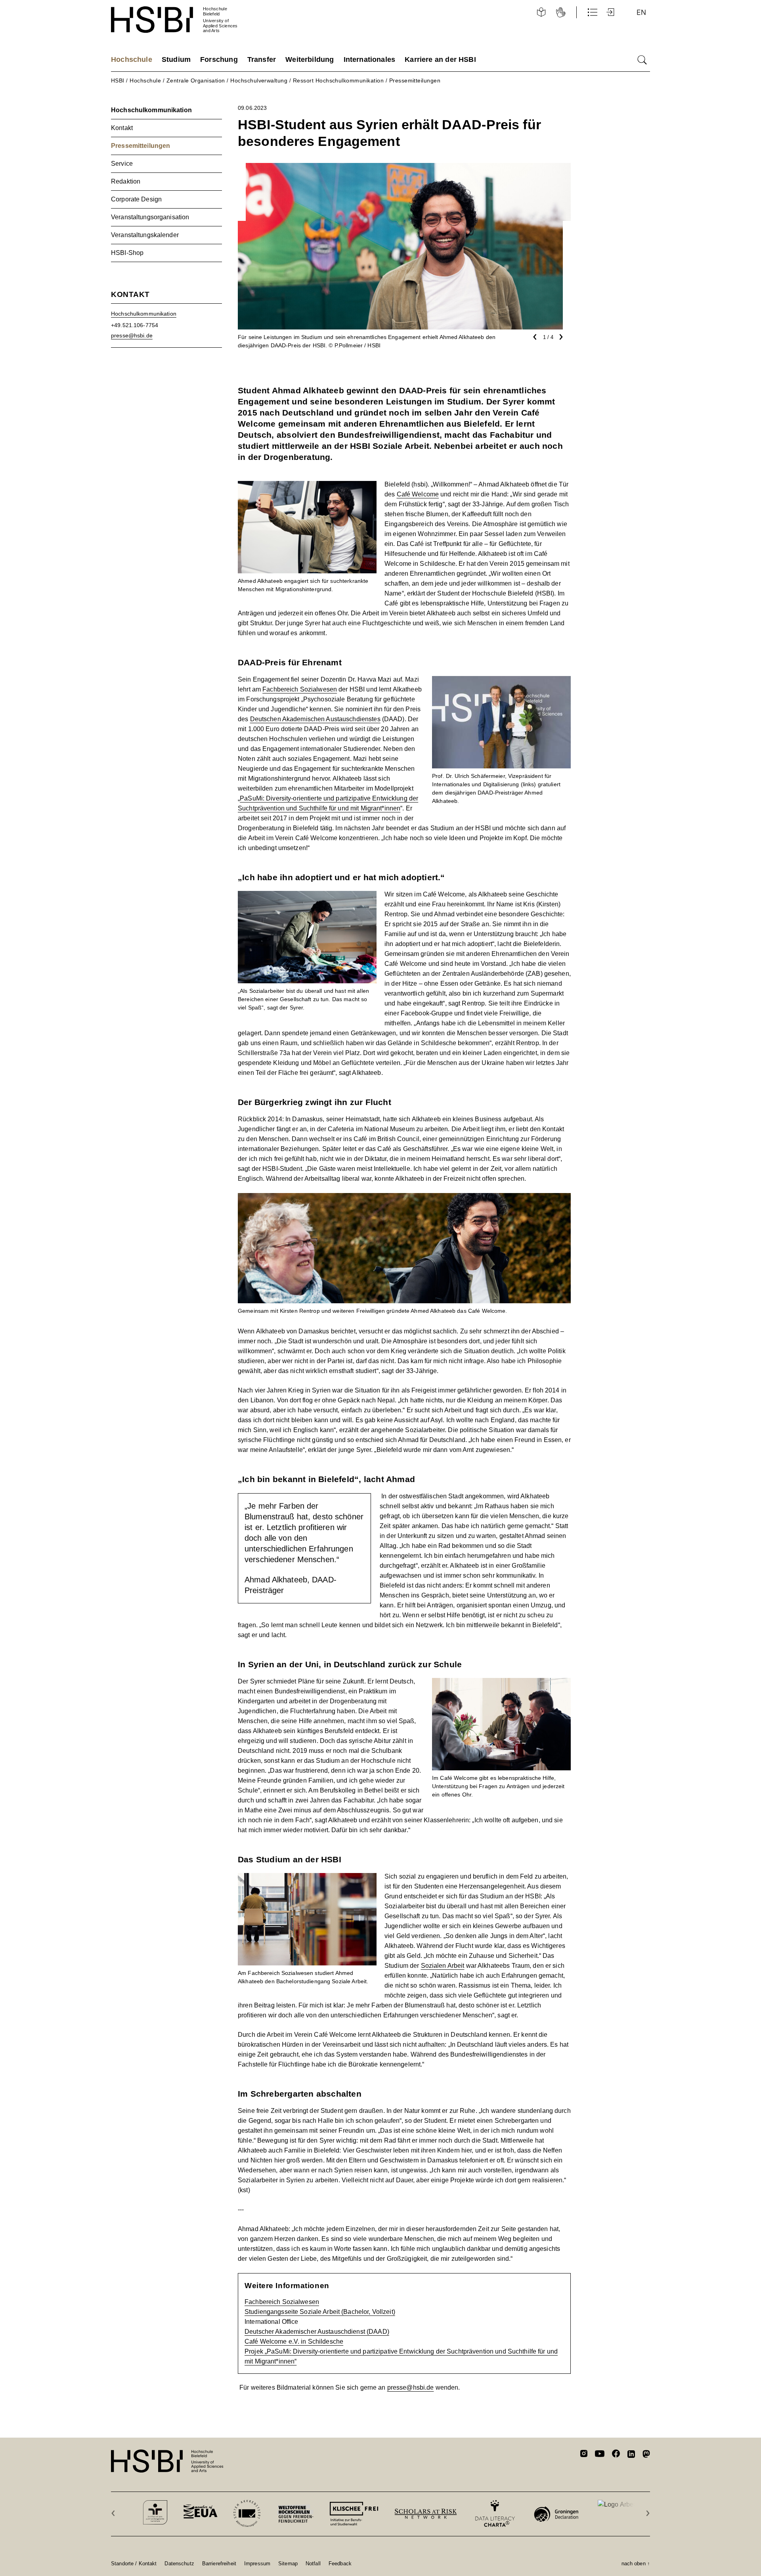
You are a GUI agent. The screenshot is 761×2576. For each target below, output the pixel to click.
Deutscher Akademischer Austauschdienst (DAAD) (317, 2332)
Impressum (257, 2563)
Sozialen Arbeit (443, 1966)
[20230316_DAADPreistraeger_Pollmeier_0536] (501, 1683)
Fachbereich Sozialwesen (300, 689)
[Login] (611, 12)
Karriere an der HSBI (440, 59)
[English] (641, 12)
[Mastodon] (646, 2455)
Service (122, 164)
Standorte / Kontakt (134, 2563)
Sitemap (288, 2563)
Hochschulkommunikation (151, 110)
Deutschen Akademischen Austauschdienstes (315, 719)
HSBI (118, 80)
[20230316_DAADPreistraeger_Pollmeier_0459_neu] (307, 896)
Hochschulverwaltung (259, 80)
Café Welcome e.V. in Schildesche (294, 2341)
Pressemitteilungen (415, 80)
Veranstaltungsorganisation (150, 217)
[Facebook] (616, 2455)
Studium (176, 59)
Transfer (262, 59)
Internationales (370, 59)
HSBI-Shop (127, 253)
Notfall (313, 2563)
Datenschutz (179, 2563)
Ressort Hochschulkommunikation (338, 80)
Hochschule (132, 59)
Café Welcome (418, 494)
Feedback (340, 2563)
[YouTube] (600, 2455)
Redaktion (126, 181)
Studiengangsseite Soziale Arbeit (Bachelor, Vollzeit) (320, 2312)
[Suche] (642, 60)
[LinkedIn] (631, 2455)
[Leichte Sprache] (541, 12)
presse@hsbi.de (411, 2387)
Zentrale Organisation (196, 80)
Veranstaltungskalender (145, 235)
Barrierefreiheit (219, 2563)
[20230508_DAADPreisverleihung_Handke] (501, 681)
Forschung (219, 59)
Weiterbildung (310, 59)
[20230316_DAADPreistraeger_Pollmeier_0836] (307, 1878)
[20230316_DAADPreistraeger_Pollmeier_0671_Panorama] (404, 1198)
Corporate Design (136, 199)
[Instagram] (584, 2455)
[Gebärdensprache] (561, 12)
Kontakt (122, 128)
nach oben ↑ (636, 2563)
